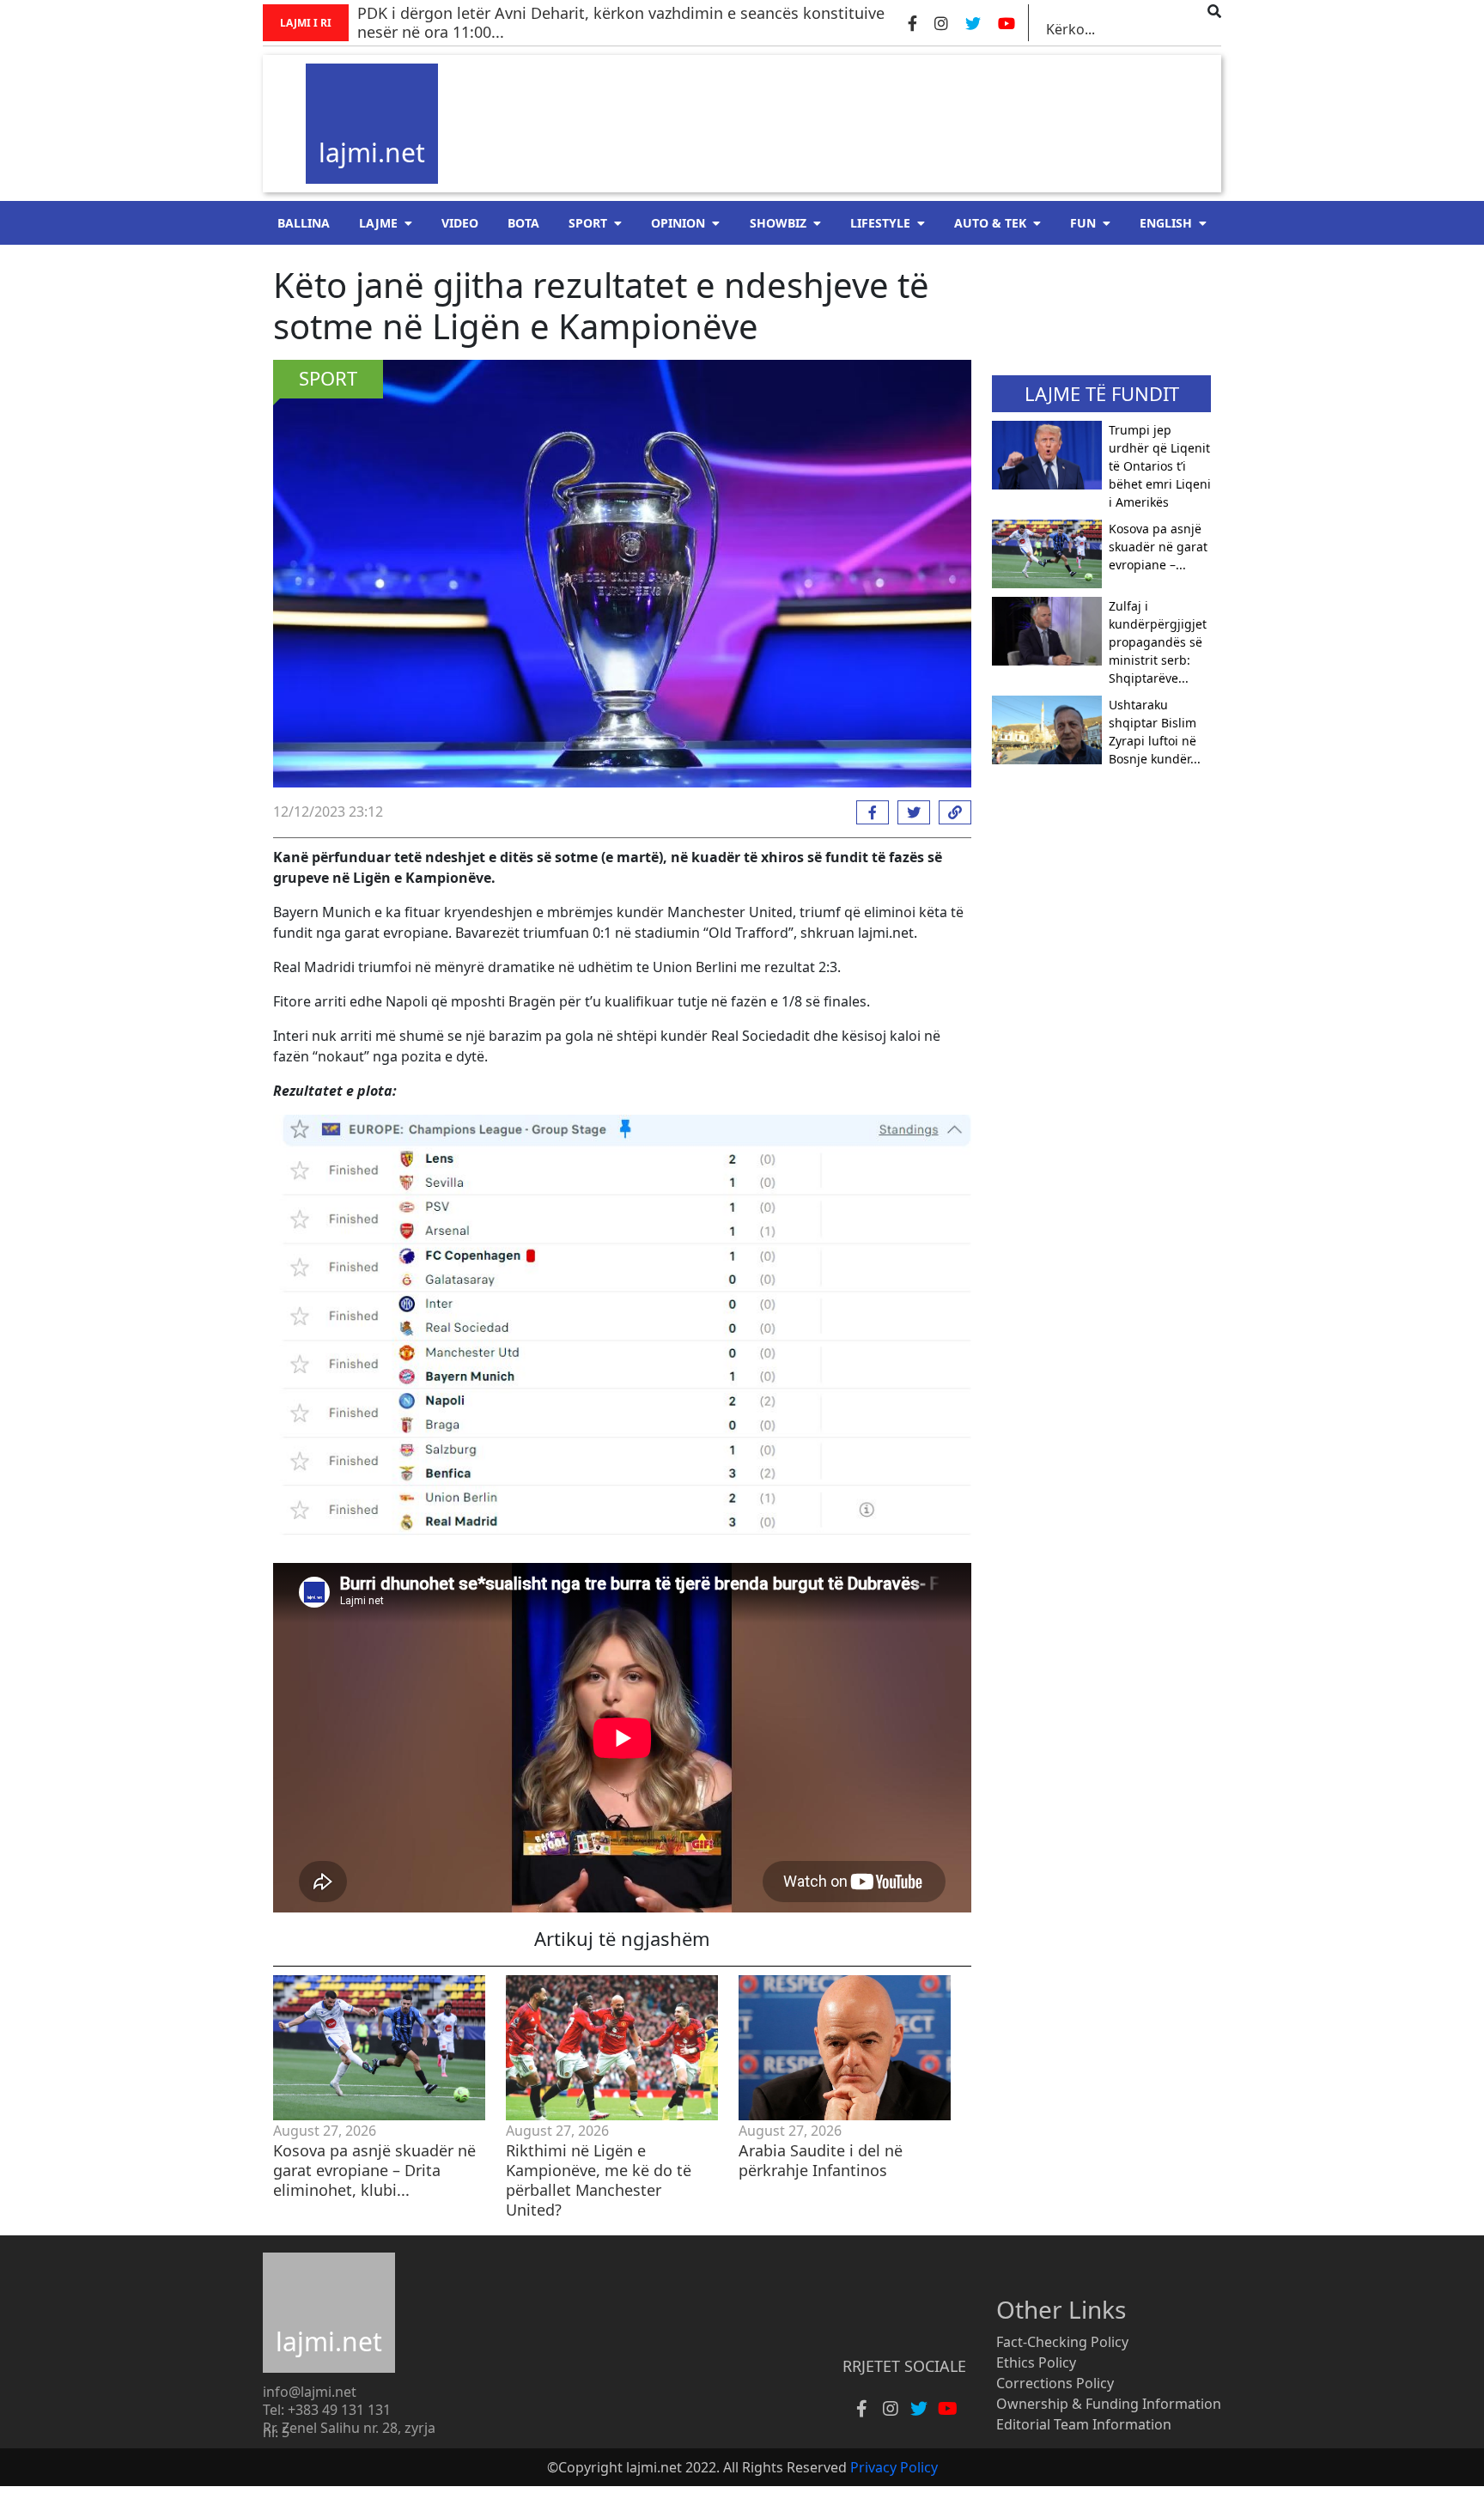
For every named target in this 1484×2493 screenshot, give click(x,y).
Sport (588, 223)
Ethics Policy (1036, 2362)
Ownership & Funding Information (1109, 2404)
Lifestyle (880, 223)
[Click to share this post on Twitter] (909, 812)
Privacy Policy (894, 2467)
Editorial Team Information (1084, 2424)
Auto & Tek (990, 223)
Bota (523, 223)
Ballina (304, 223)
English (1166, 223)
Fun (1083, 223)
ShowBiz (778, 223)
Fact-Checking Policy (1062, 2342)
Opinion (678, 223)
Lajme (378, 223)
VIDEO (460, 223)
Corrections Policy (1055, 2383)
